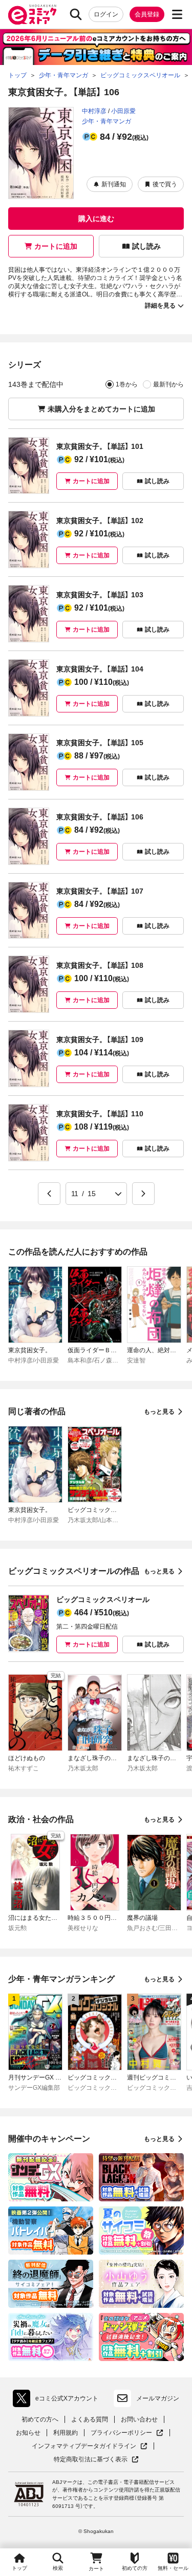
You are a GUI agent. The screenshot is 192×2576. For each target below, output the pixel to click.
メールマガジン (158, 2398)
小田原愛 (123, 111)
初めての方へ (40, 2419)
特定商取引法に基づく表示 (96, 2460)
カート (96, 2569)
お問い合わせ (139, 2419)
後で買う (165, 184)
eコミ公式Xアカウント (58, 2400)
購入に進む (96, 219)
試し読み (146, 246)
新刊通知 (114, 184)
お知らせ (28, 2433)
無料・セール (173, 2568)
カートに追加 (56, 246)
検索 (58, 2568)
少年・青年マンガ (106, 121)
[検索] (76, 14)
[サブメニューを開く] (177, 14)
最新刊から (168, 384)
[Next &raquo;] (143, 1194)
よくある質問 (90, 2419)
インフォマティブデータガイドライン (84, 2446)
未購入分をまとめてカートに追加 (101, 409)
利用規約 (66, 2433)
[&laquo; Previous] (49, 1194)
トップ (19, 2568)
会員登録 (147, 14)
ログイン (106, 14)
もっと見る (159, 1412)
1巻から (127, 384)
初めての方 (135, 2568)
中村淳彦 (94, 111)
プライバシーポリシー (127, 2433)
